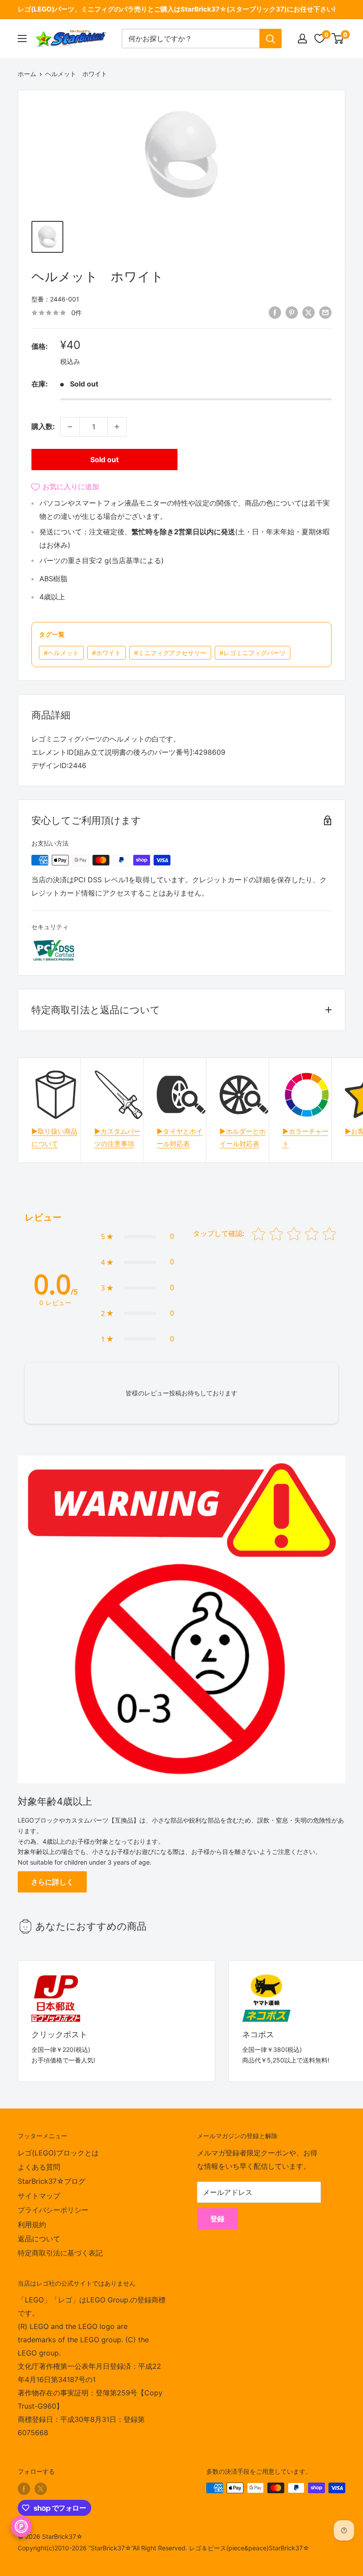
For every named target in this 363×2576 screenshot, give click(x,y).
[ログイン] (302, 39)
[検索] (270, 39)
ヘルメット (61, 653)
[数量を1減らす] (70, 427)
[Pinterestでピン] (292, 312)
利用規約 (32, 2225)
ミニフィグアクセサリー (170, 653)
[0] (338, 39)
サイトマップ (39, 2196)
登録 (217, 2219)
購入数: (43, 426)
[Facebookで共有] (275, 312)
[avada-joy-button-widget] (21, 2526)
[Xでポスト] (309, 312)
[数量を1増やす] (117, 427)
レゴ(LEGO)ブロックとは (58, 2153)
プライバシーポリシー (53, 2210)
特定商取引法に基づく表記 (60, 2253)
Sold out (104, 460)
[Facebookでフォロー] (24, 2489)
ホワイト (106, 653)
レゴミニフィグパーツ (253, 653)
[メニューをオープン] (22, 39)
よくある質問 (39, 2167)
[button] (137, 1236)
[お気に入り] (320, 39)
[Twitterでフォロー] (41, 2489)
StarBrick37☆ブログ (52, 2181)
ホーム (27, 74)
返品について (39, 2239)
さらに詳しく (52, 1882)
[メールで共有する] (325, 312)
